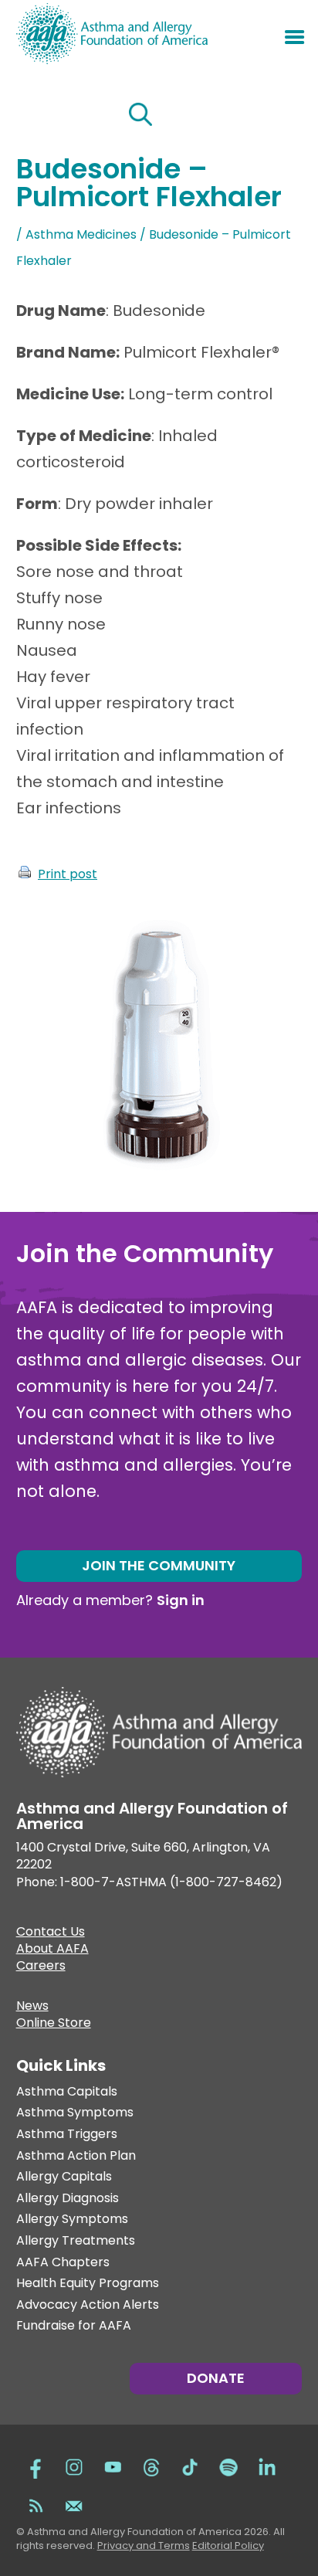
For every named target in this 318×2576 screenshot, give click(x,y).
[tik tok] (190, 2466)
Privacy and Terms (144, 2545)
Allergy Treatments (76, 2241)
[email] (74, 2504)
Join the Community (159, 1565)
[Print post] (25, 874)
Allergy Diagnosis (68, 2199)
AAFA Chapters (63, 2263)
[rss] (36, 2504)
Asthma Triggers (67, 2135)
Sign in (181, 1600)
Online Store (54, 2024)
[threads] (151, 2466)
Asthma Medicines (81, 234)
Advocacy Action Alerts (88, 2305)
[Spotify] (228, 2466)
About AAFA (52, 1950)
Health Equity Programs (88, 2284)
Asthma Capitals (67, 2092)
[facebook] (36, 2466)
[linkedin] (267, 2466)
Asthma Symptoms (75, 2113)
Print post (68, 874)
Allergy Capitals (64, 2177)
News (32, 2008)
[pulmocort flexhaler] (155, 1178)
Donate (216, 2378)
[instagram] (74, 2466)
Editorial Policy (228, 2545)
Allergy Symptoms (72, 2220)
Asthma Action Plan (76, 2156)
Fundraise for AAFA (74, 2326)
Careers (41, 1967)
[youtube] (113, 2466)
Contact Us (51, 1933)
